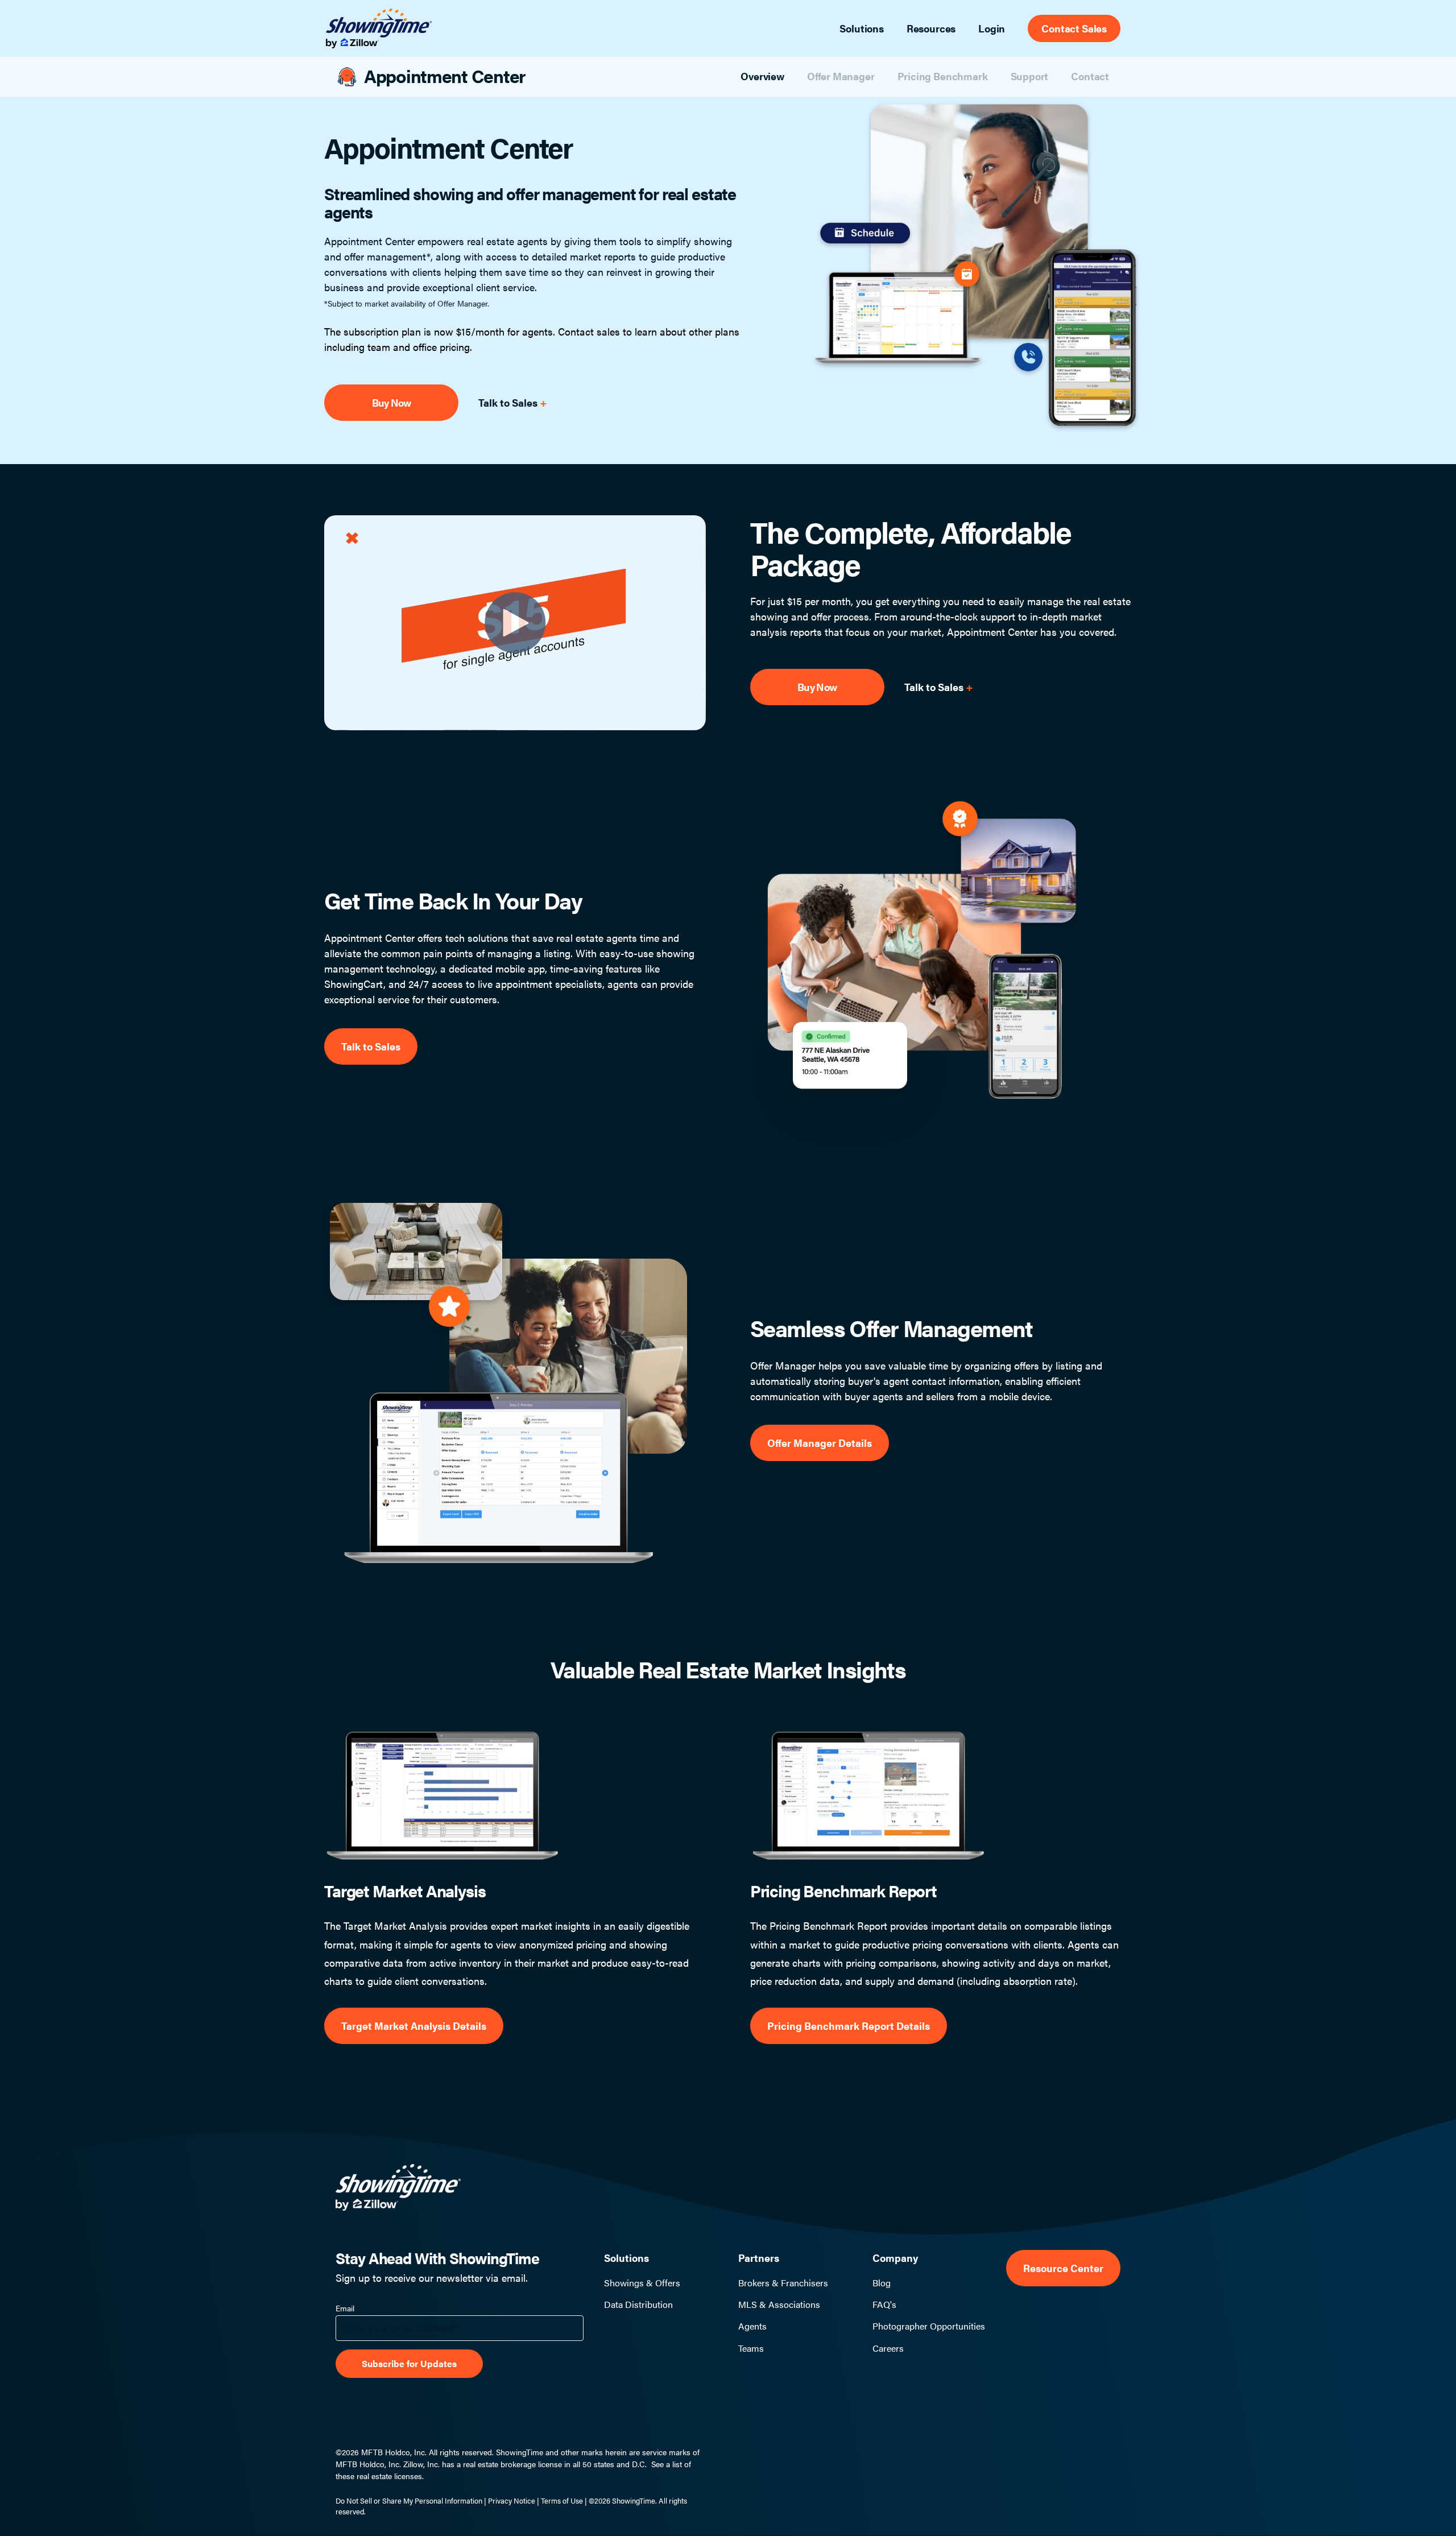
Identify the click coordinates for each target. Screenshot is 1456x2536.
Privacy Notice (512, 2500)
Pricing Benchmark (943, 76)
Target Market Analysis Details (414, 2026)
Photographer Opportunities (929, 2326)
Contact (1090, 76)
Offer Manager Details (820, 1443)
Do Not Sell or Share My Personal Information (409, 2500)
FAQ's (884, 2305)
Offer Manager (841, 76)
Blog (882, 2283)
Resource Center (1063, 2268)
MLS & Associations (779, 2305)
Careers (888, 2348)
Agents (752, 2326)
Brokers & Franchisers (783, 2283)
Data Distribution (638, 2305)
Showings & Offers (642, 2283)
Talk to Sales (509, 402)
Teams (751, 2348)
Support (1030, 76)
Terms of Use (562, 2500)
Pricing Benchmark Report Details (849, 2026)
